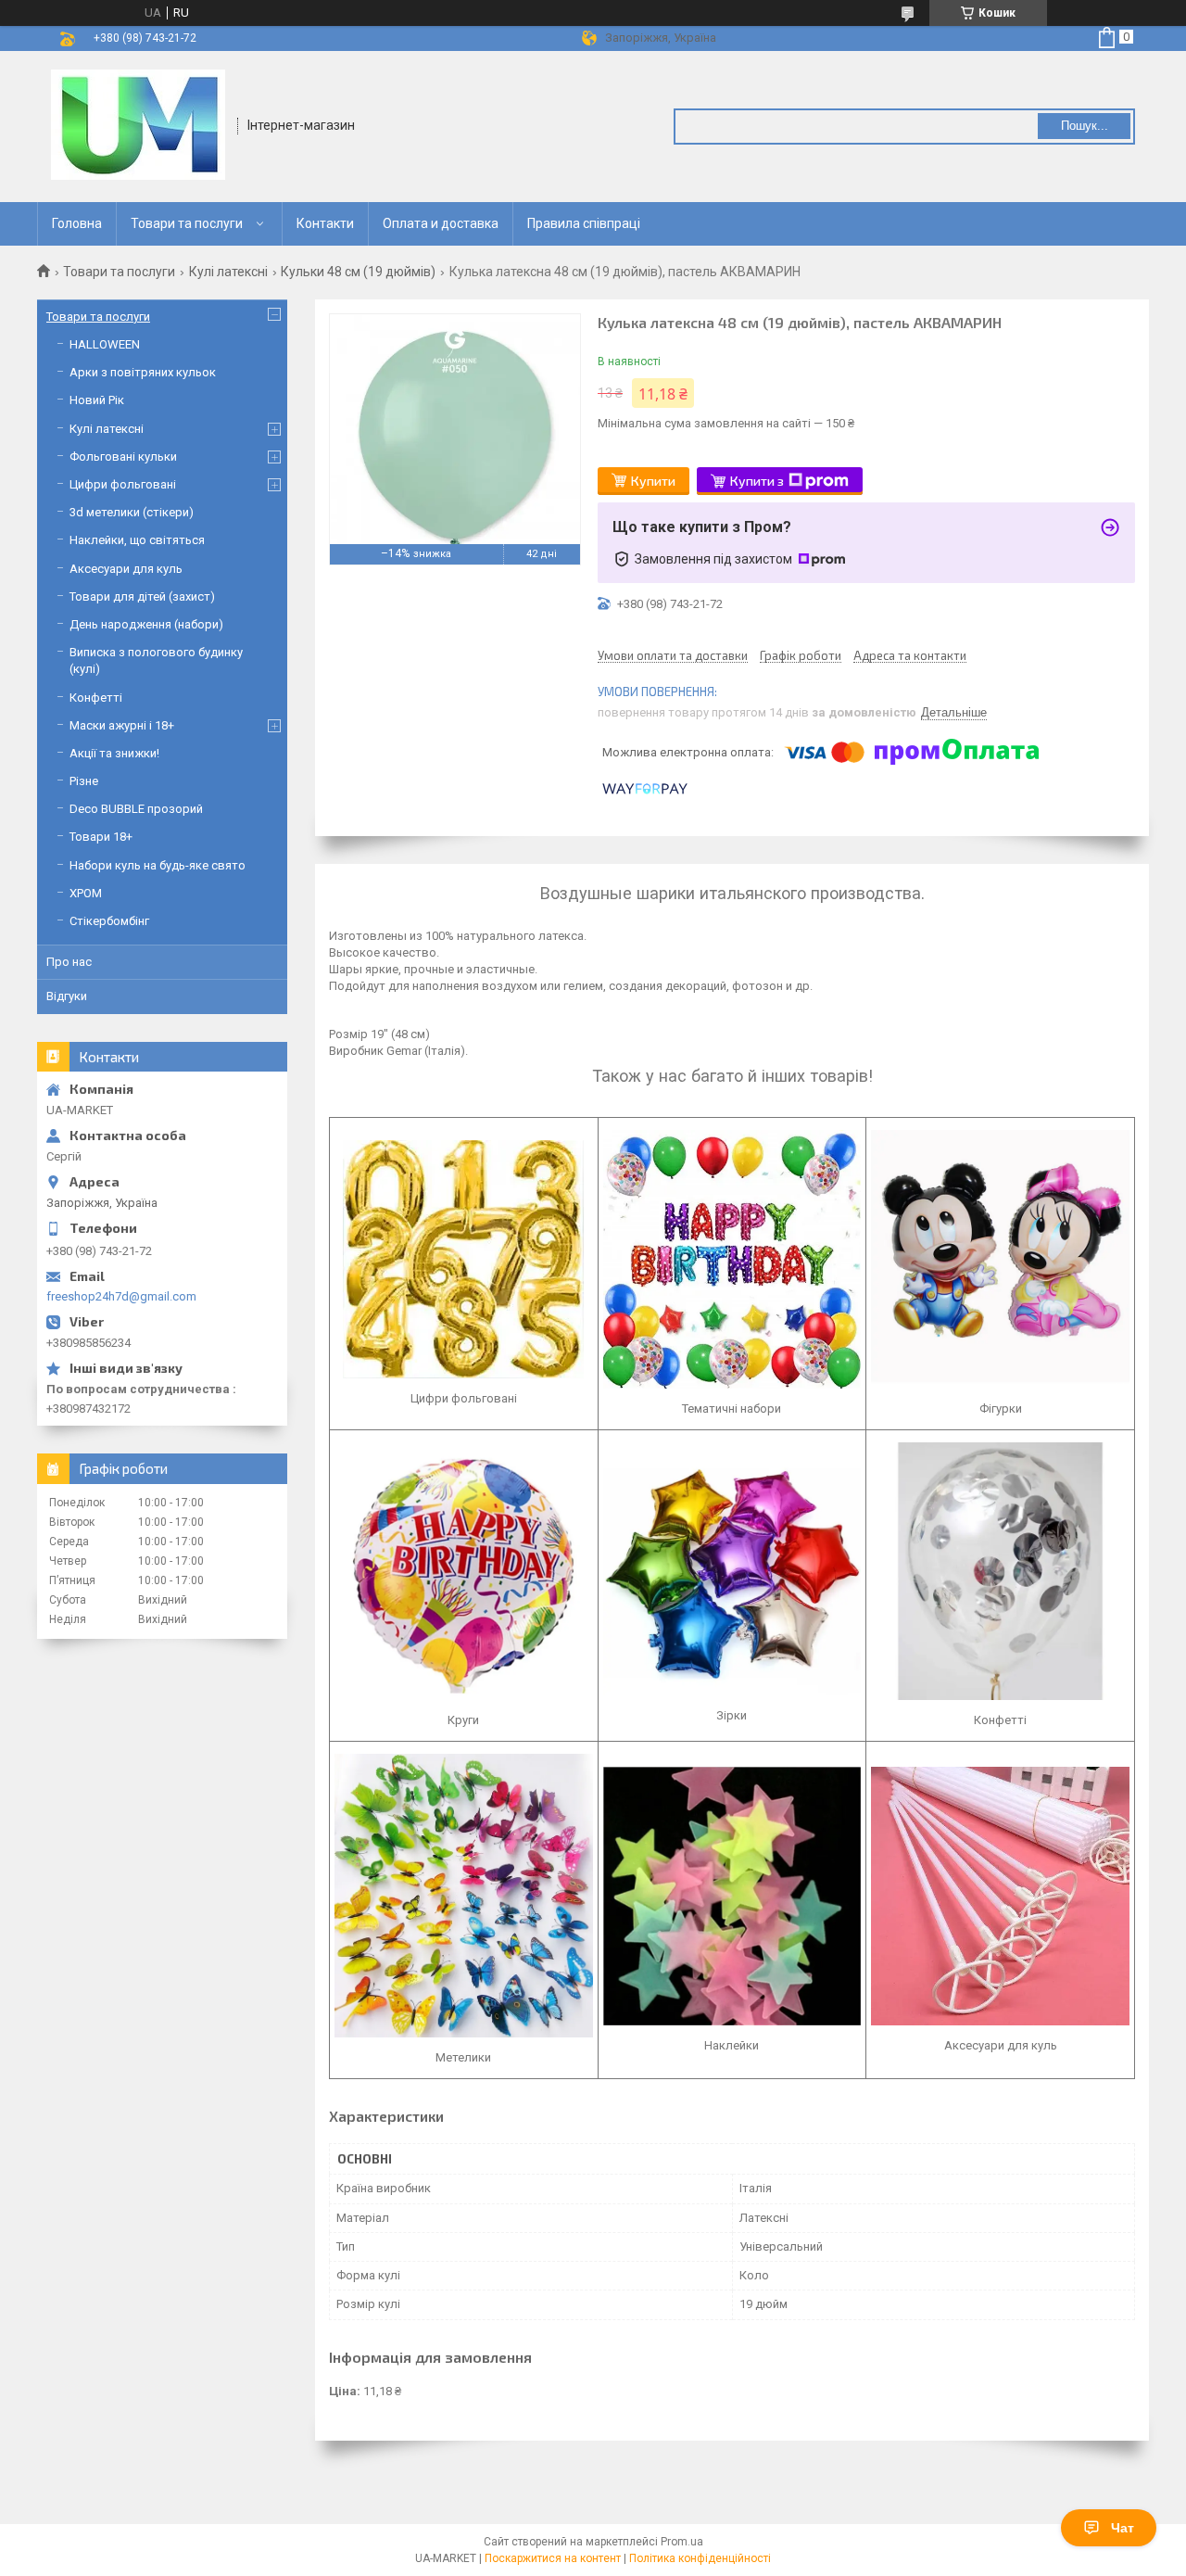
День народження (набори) (146, 624)
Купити (653, 481)
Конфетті (96, 698)
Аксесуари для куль (126, 569)
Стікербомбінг (109, 921)
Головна (77, 223)
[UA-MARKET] (138, 125)
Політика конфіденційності (700, 2558)
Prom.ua (682, 2542)
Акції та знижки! (114, 753)
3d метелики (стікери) (132, 512)
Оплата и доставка (441, 223)
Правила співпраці (584, 223)
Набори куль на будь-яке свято (158, 865)
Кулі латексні (228, 272)
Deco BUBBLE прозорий (136, 809)
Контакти (325, 223)
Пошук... (1085, 126)
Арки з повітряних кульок (143, 372)
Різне (84, 781)
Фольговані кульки (123, 457)
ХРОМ (86, 893)
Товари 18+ (101, 837)
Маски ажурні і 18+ (122, 725)
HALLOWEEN (105, 344)
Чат (1123, 2528)
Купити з (757, 481)
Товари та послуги (187, 223)
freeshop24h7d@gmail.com (121, 1296)
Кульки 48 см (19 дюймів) (358, 272)
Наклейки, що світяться (137, 540)
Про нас (69, 962)
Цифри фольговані (123, 484)
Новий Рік (97, 400)
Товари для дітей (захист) (142, 596)
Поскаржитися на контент (553, 2558)
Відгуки (67, 996)
